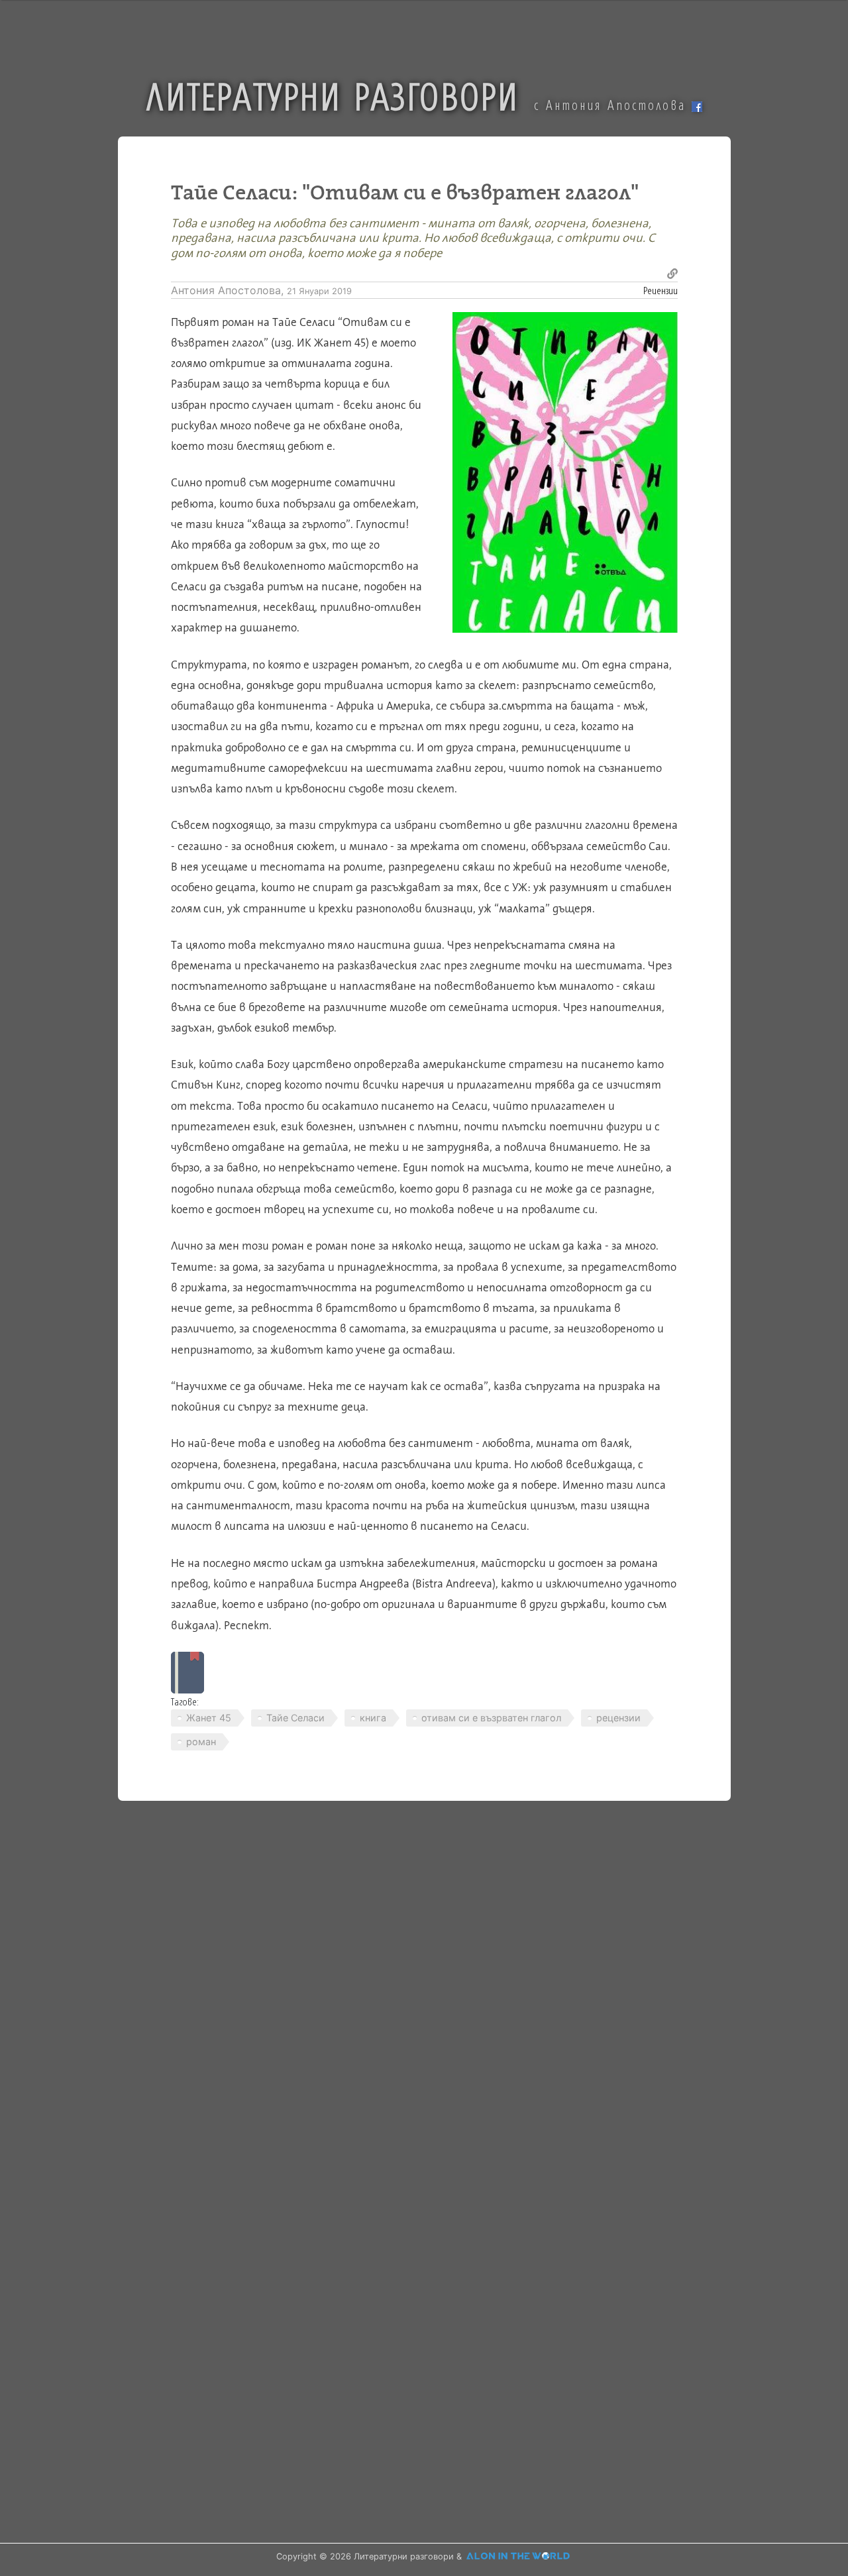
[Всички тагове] (187, 1673)
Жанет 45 (209, 1718)
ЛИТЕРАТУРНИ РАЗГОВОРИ (333, 95)
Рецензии (661, 290)
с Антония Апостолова (613, 105)
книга (373, 1718)
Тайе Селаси (295, 1718)
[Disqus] (424, 1998)
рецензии (618, 1718)
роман (201, 1742)
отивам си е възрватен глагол (491, 1718)
